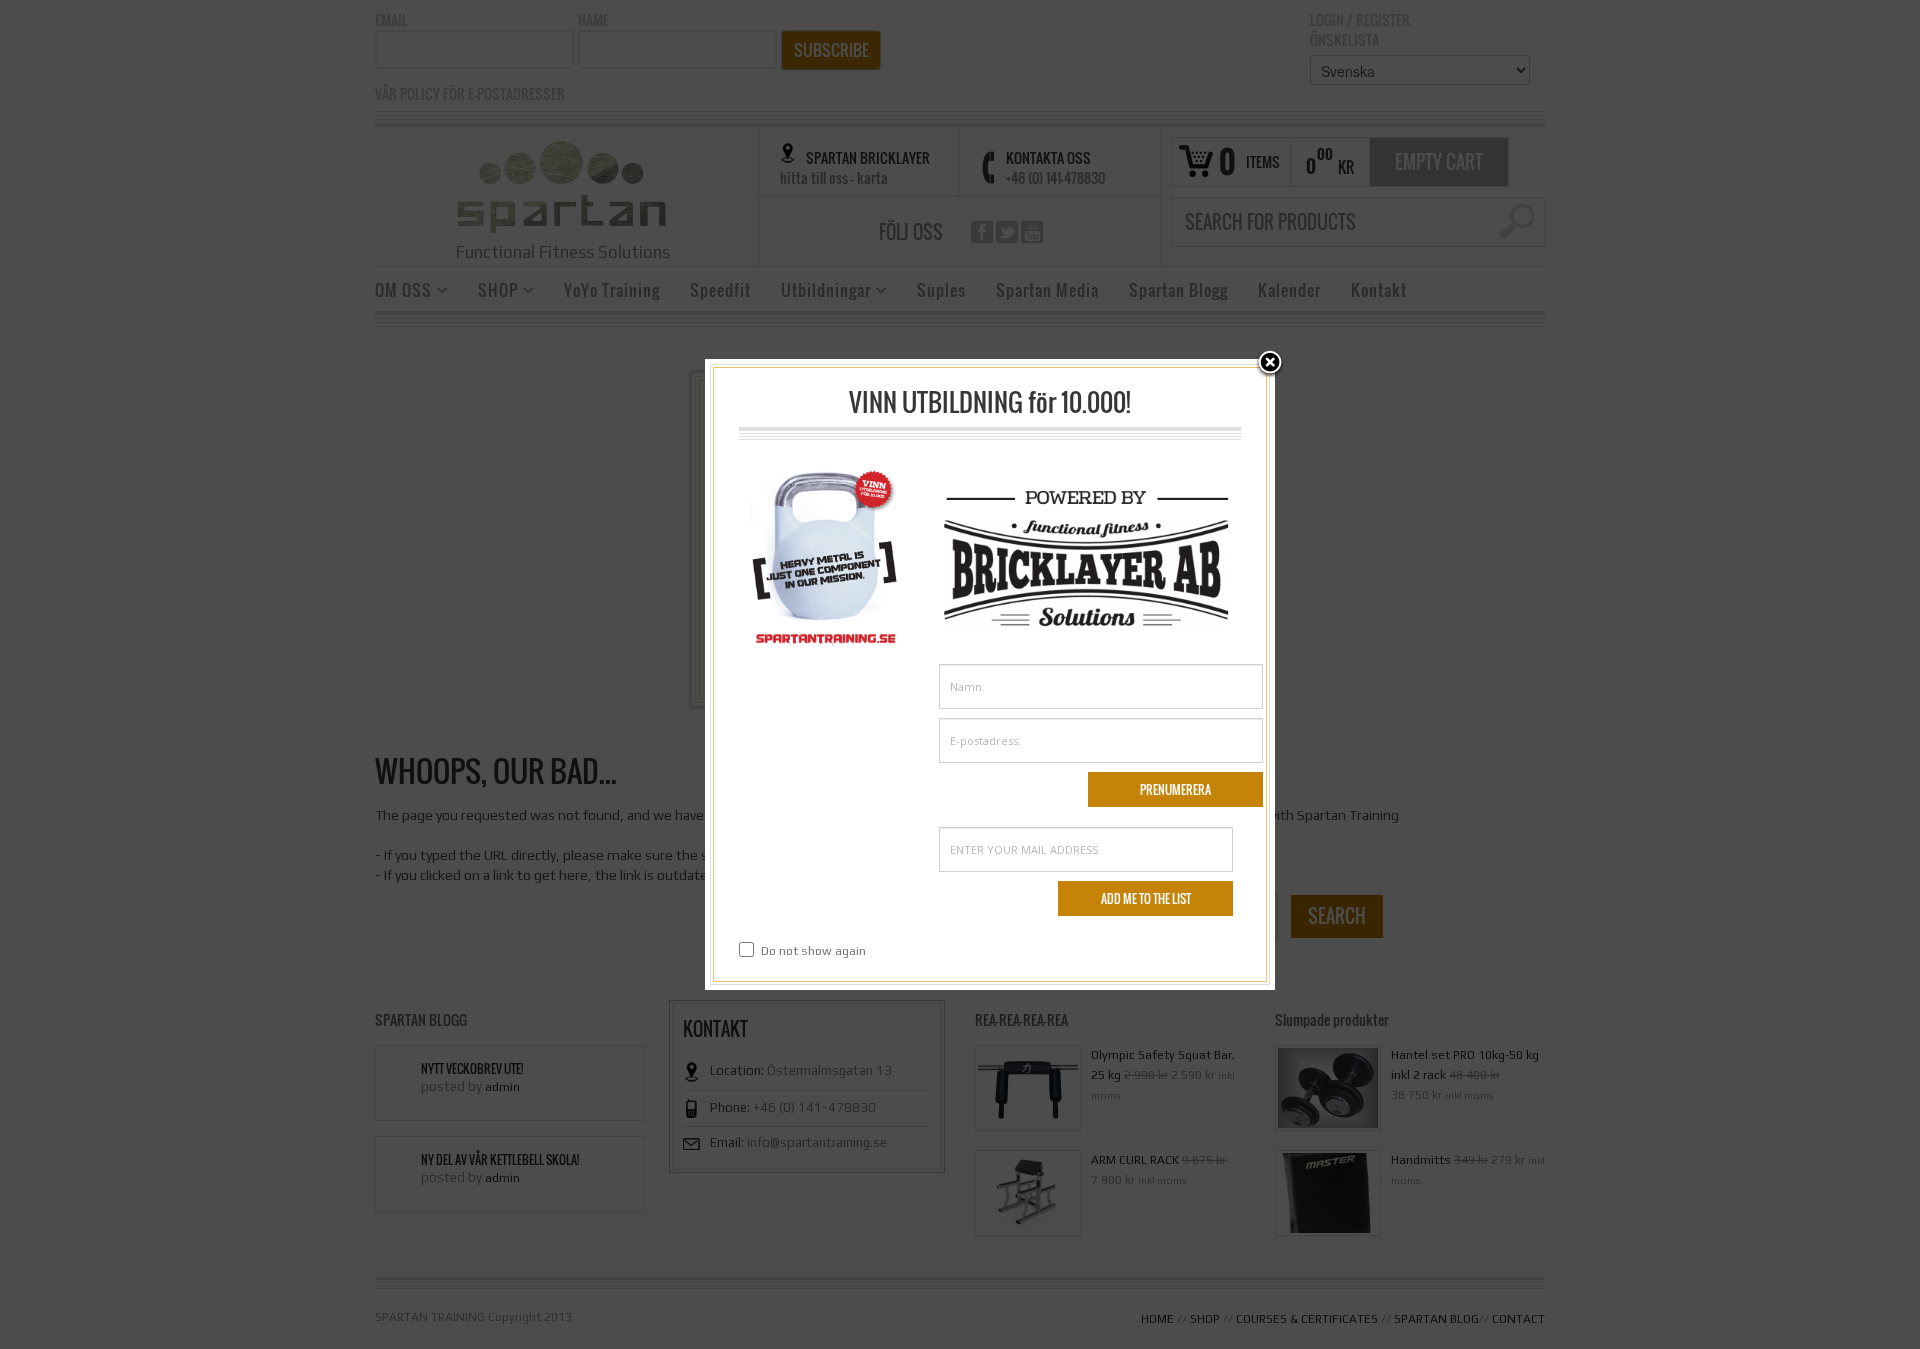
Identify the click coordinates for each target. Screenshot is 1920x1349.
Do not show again (813, 951)
